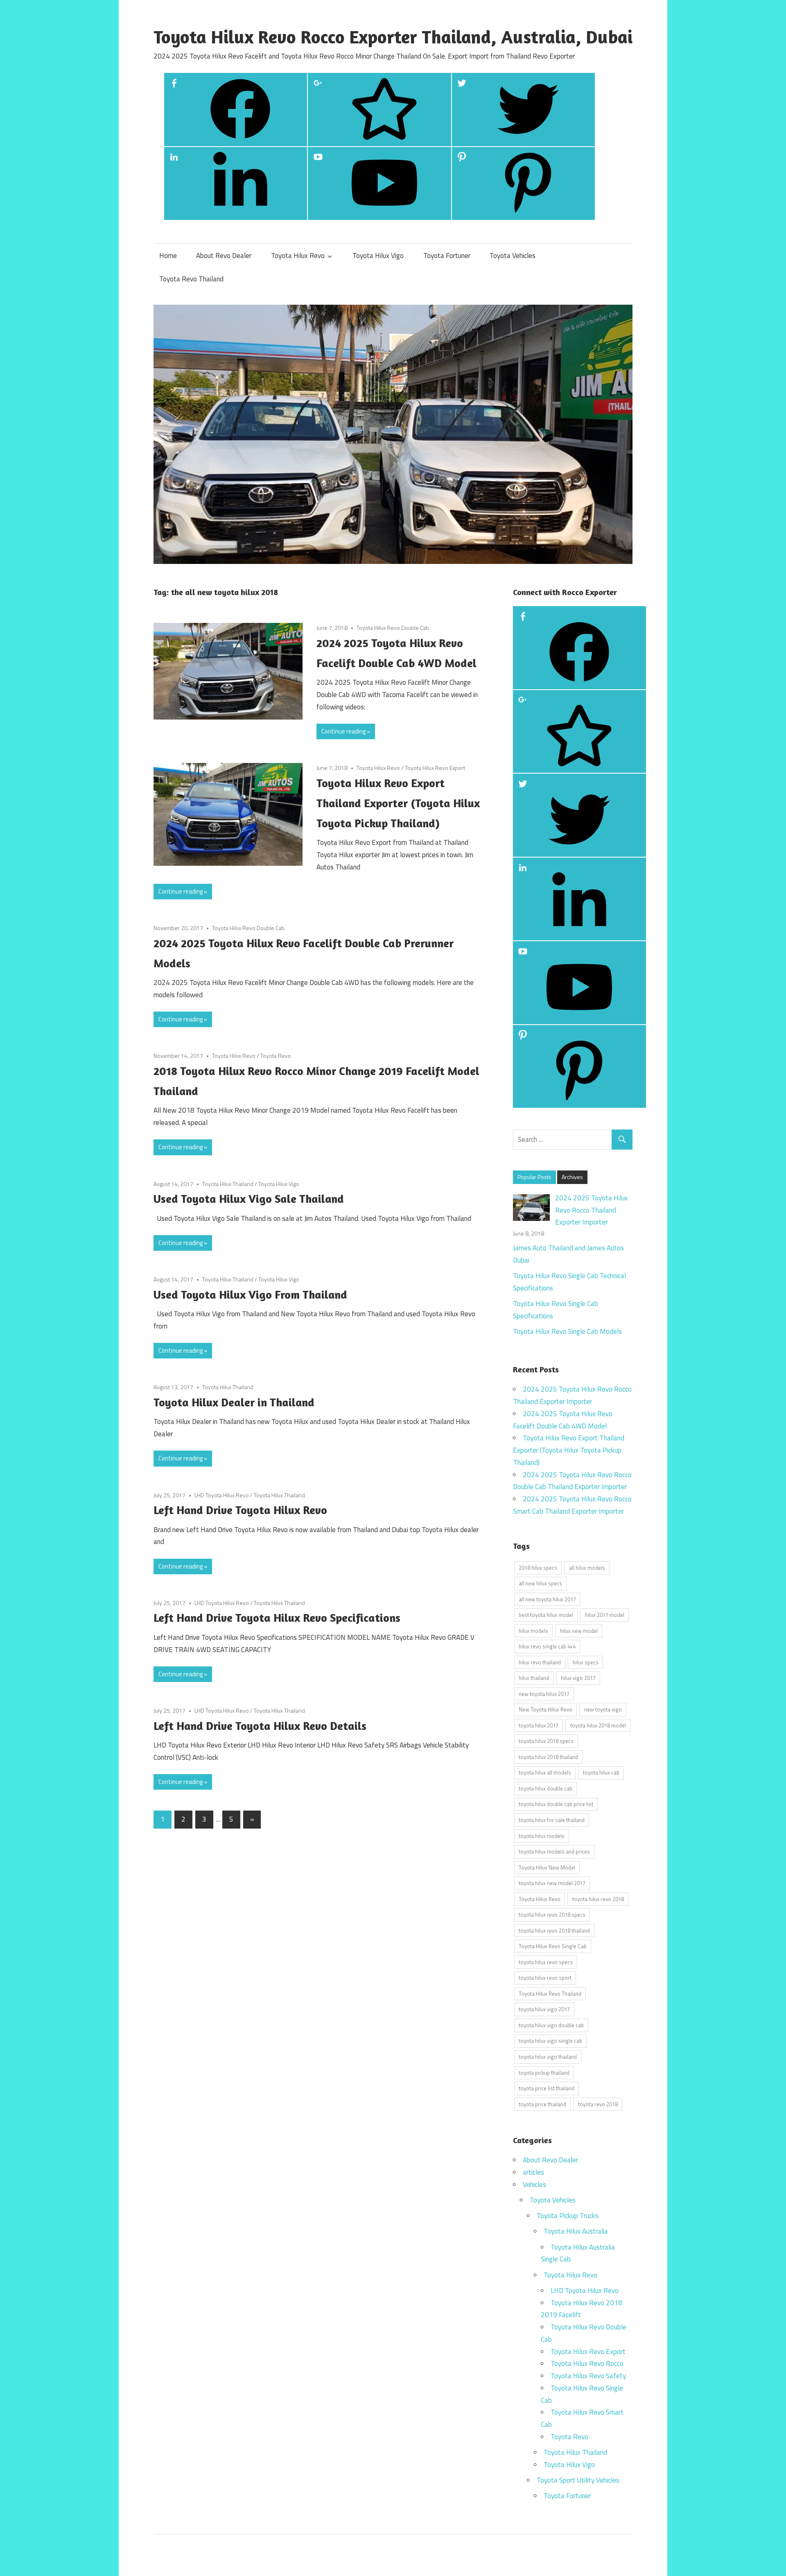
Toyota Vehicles (513, 256)
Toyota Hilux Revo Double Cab (393, 628)
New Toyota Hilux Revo (545, 1709)
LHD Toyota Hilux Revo (222, 1495)
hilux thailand (534, 1678)
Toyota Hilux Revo (298, 256)
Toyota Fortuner (447, 256)
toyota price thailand (542, 2104)
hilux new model (579, 1631)
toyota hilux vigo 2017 (544, 2009)
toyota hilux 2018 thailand (548, 1757)
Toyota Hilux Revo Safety (588, 2376)
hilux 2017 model (605, 1615)
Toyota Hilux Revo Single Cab (553, 1946)
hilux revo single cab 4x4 (547, 1646)
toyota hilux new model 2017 (552, 1883)
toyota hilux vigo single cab (550, 2041)
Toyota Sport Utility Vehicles (578, 2480)
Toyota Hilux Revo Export (435, 768)
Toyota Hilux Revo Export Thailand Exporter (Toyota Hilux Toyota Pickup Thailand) (398, 803)
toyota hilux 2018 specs (546, 1741)
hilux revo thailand (540, 1662)
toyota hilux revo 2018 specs (552, 1915)
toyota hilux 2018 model (598, 1725)
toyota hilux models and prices (554, 1852)
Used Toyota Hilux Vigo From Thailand (250, 1295)
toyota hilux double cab (545, 1788)
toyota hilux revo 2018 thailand (554, 1931)
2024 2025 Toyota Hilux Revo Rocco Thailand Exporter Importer (592, 1210)
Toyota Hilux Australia (576, 2231)
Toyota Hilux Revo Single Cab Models (567, 1331)
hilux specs (586, 1662)
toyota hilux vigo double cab (551, 2025)
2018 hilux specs (538, 1568)
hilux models (533, 1631)
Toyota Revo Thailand (191, 279)
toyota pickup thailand (544, 2073)
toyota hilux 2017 (539, 1725)
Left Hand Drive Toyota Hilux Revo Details (260, 1726)
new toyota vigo (603, 1709)
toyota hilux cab (601, 1772)
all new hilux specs (540, 1583)
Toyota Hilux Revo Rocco (587, 2363)
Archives (572, 1177)
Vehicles (534, 2184)
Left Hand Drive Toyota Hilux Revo (240, 1510)
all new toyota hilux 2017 (547, 1599)
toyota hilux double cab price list (556, 1804)
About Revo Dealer (224, 256)
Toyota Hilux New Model (547, 1867)
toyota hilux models (542, 1836)
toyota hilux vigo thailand (548, 2057)
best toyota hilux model (546, 1615)
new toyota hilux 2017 (544, 1694)
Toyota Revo (276, 1056)
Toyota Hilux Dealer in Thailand (234, 1402)
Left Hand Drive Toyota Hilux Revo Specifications (277, 1618)
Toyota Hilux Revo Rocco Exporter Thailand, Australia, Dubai (393, 37)
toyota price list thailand (547, 2088)
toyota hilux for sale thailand (552, 1820)
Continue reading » (346, 731)
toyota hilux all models (545, 1772)
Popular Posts (534, 1177)
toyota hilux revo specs (546, 1962)
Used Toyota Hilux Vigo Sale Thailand (249, 1199)
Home (168, 256)
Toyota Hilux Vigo (378, 256)
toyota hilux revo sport (545, 1978)
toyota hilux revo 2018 (598, 1899)
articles (533, 2172)
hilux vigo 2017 (578, 1678)
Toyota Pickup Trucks (568, 2216)
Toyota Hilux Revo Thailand (550, 1994)
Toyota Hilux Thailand (228, 1184)
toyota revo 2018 (598, 2104)
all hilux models (587, 1568)
